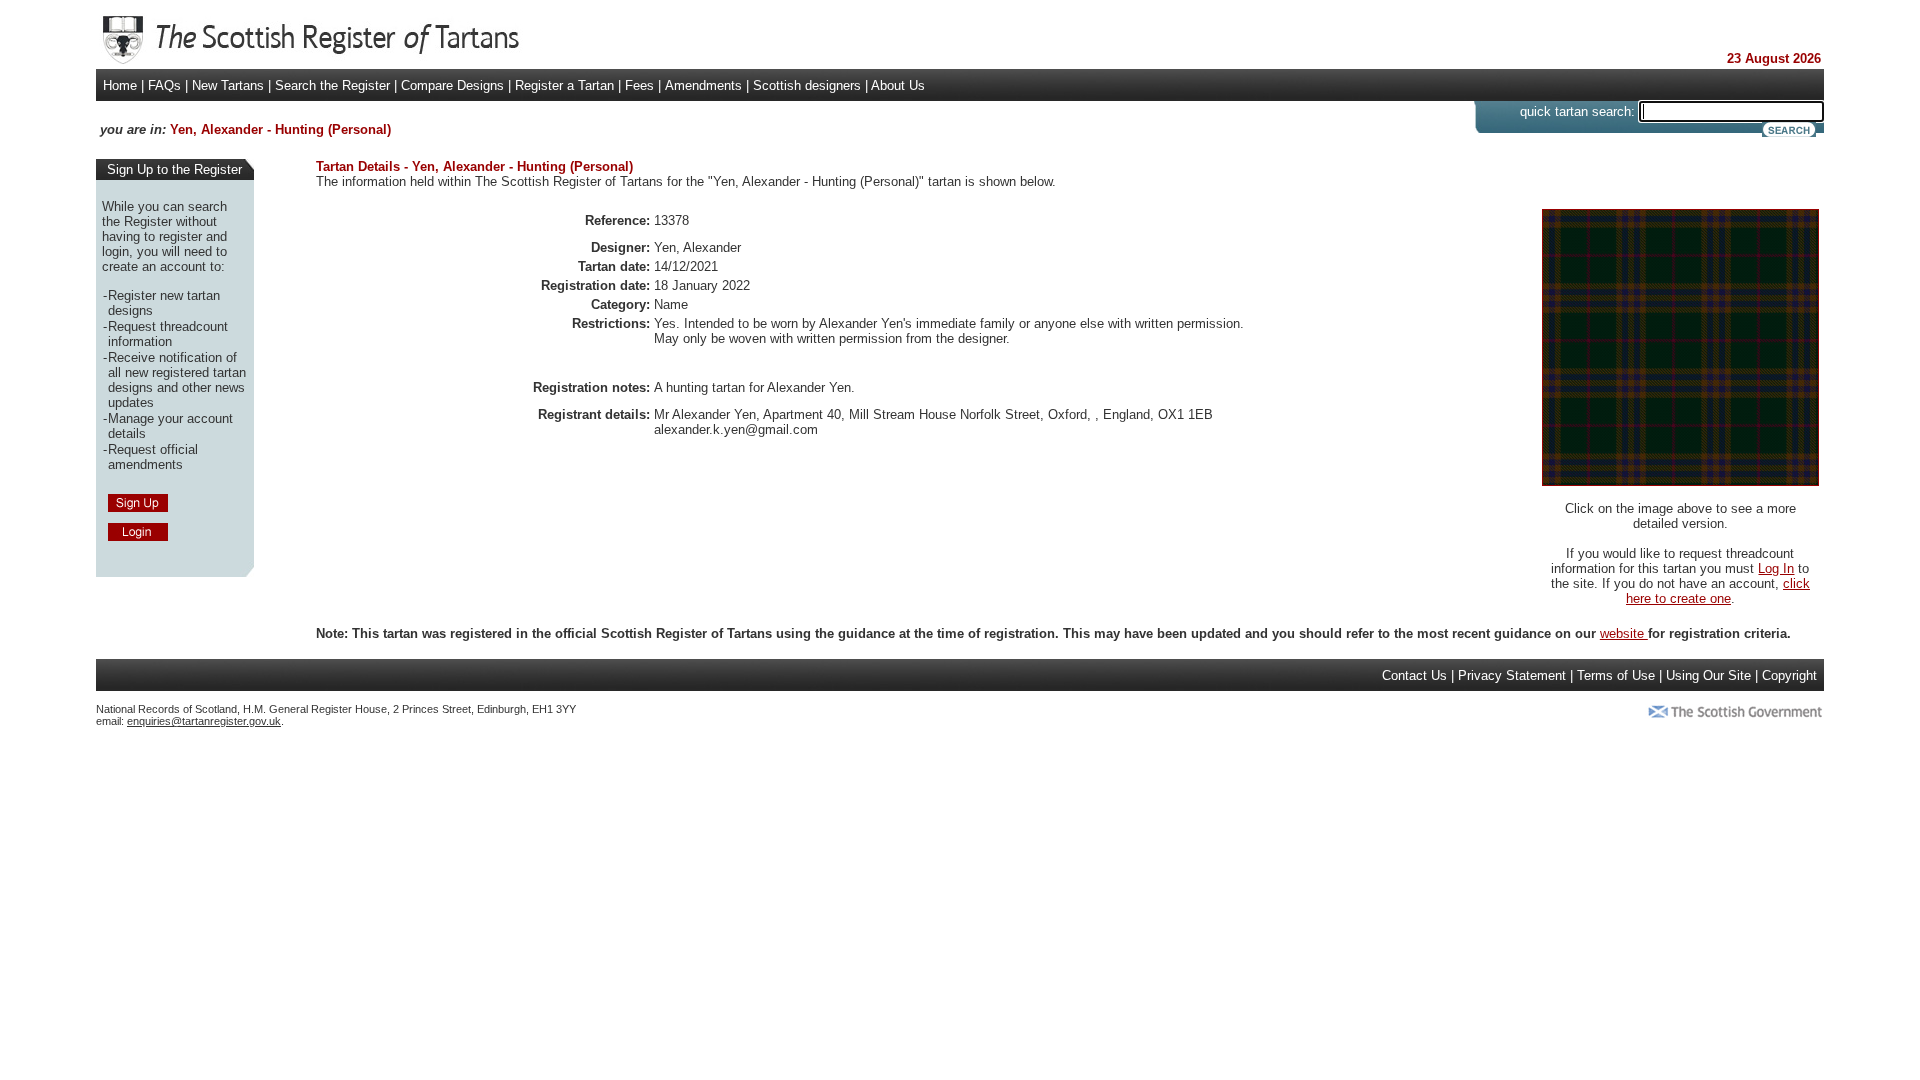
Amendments (703, 85)
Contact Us (1414, 675)
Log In (1776, 568)
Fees (639, 85)
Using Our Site (1708, 675)
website (1624, 633)
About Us (898, 85)
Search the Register (332, 85)
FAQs (164, 85)
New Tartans (228, 85)
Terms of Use (1616, 675)
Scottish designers (807, 85)
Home (120, 85)
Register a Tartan (564, 85)
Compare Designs (452, 85)
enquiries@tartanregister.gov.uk (204, 721)
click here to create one (1718, 591)
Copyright (1789, 675)
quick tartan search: (1577, 111)
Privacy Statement (1512, 675)
